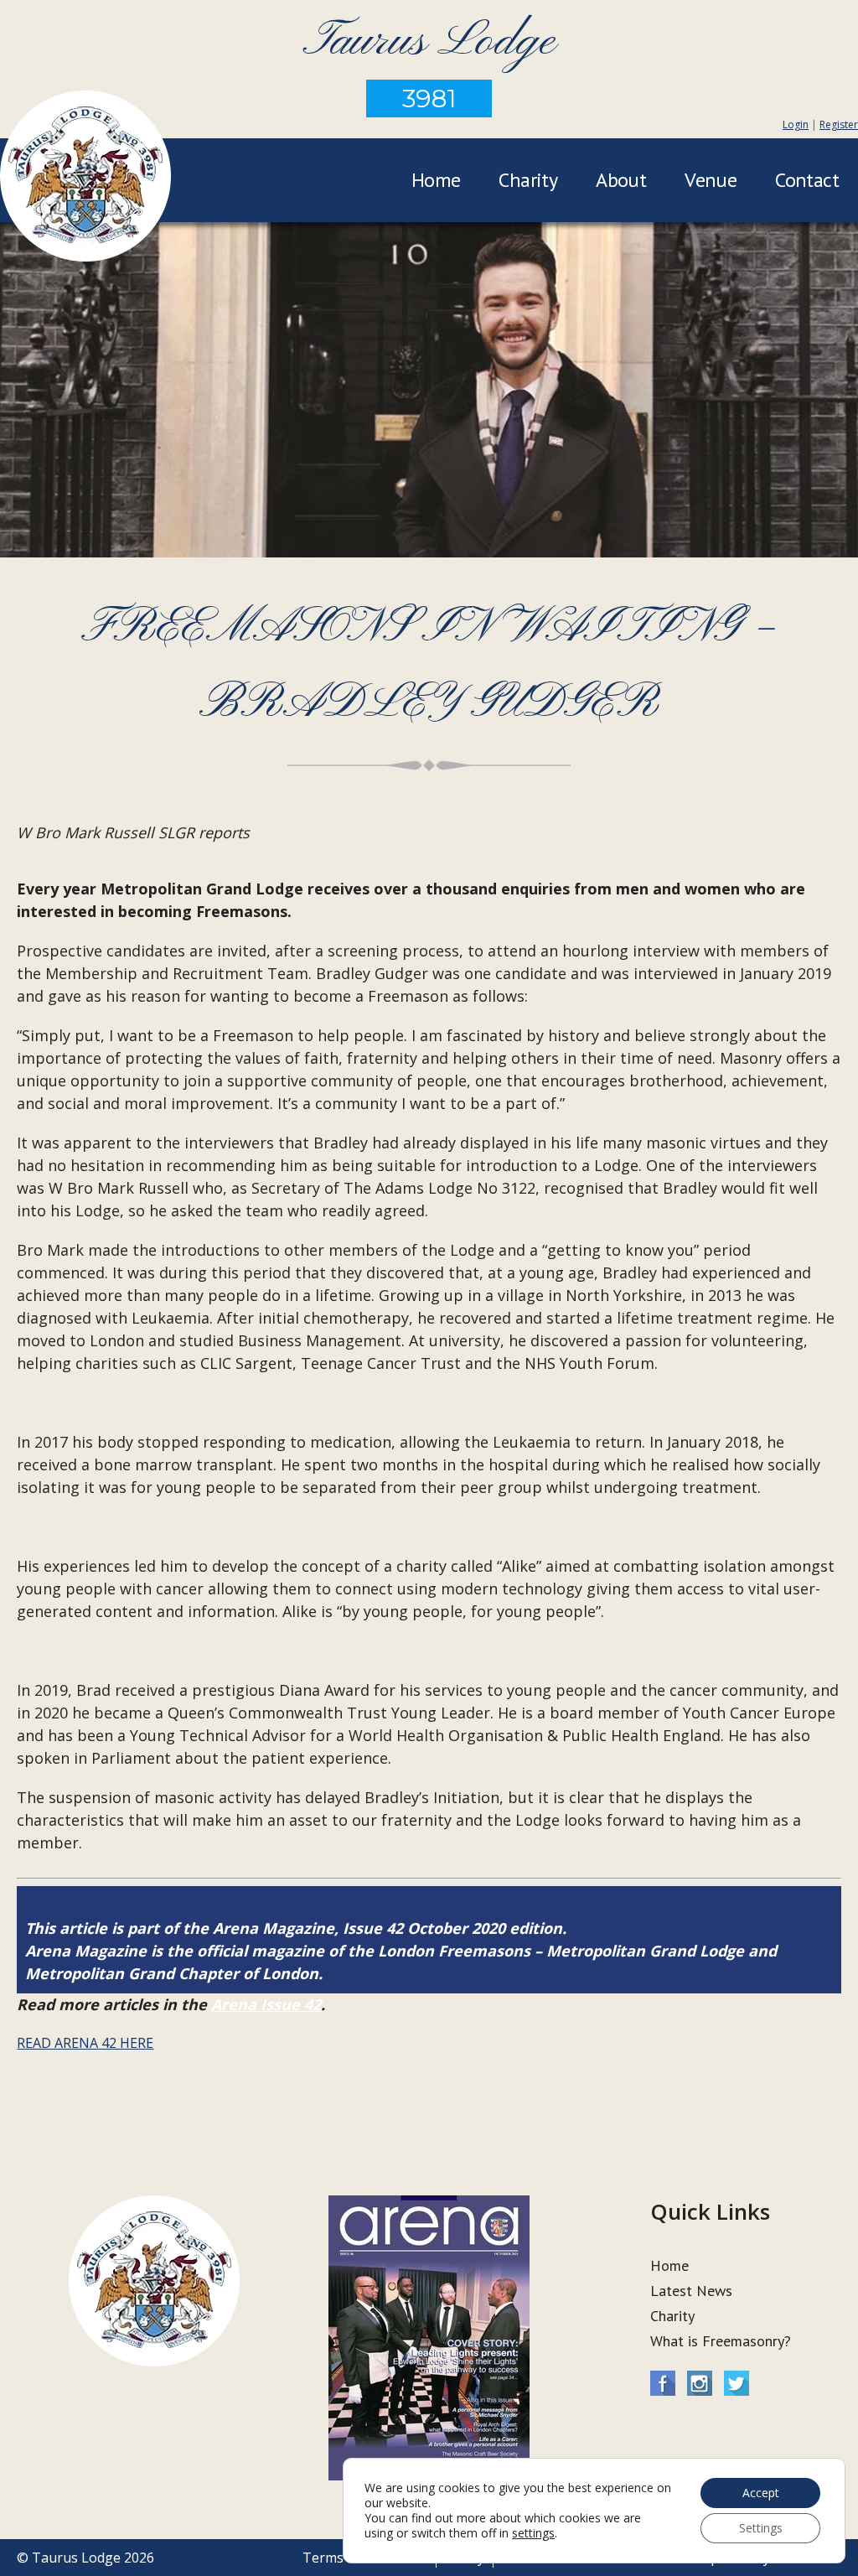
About (621, 180)
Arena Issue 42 (266, 2004)
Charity (528, 180)
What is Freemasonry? (721, 2341)
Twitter (737, 2383)
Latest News (691, 2291)
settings (533, 2533)
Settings (761, 2528)
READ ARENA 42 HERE (85, 2043)
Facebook (663, 2383)
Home (436, 180)
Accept (761, 2493)
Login (796, 124)
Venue (711, 180)
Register (839, 124)
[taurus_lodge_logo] (85, 179)
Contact (807, 180)
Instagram (700, 2383)
